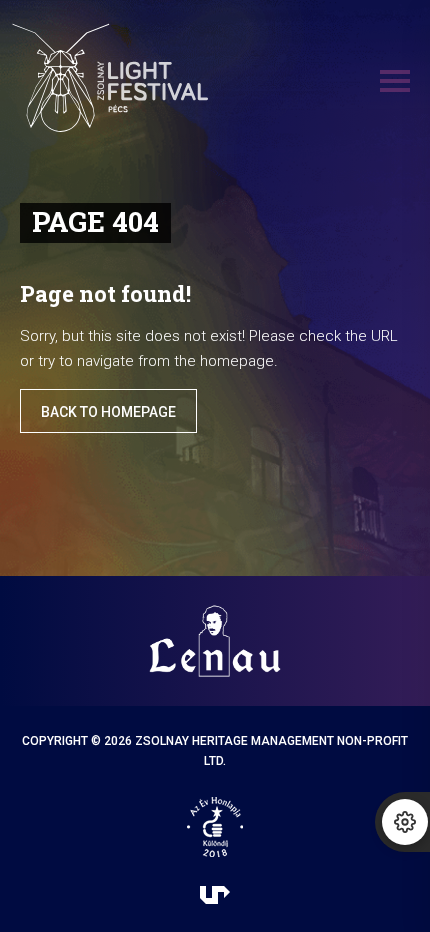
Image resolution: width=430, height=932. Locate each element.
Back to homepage (108, 412)
